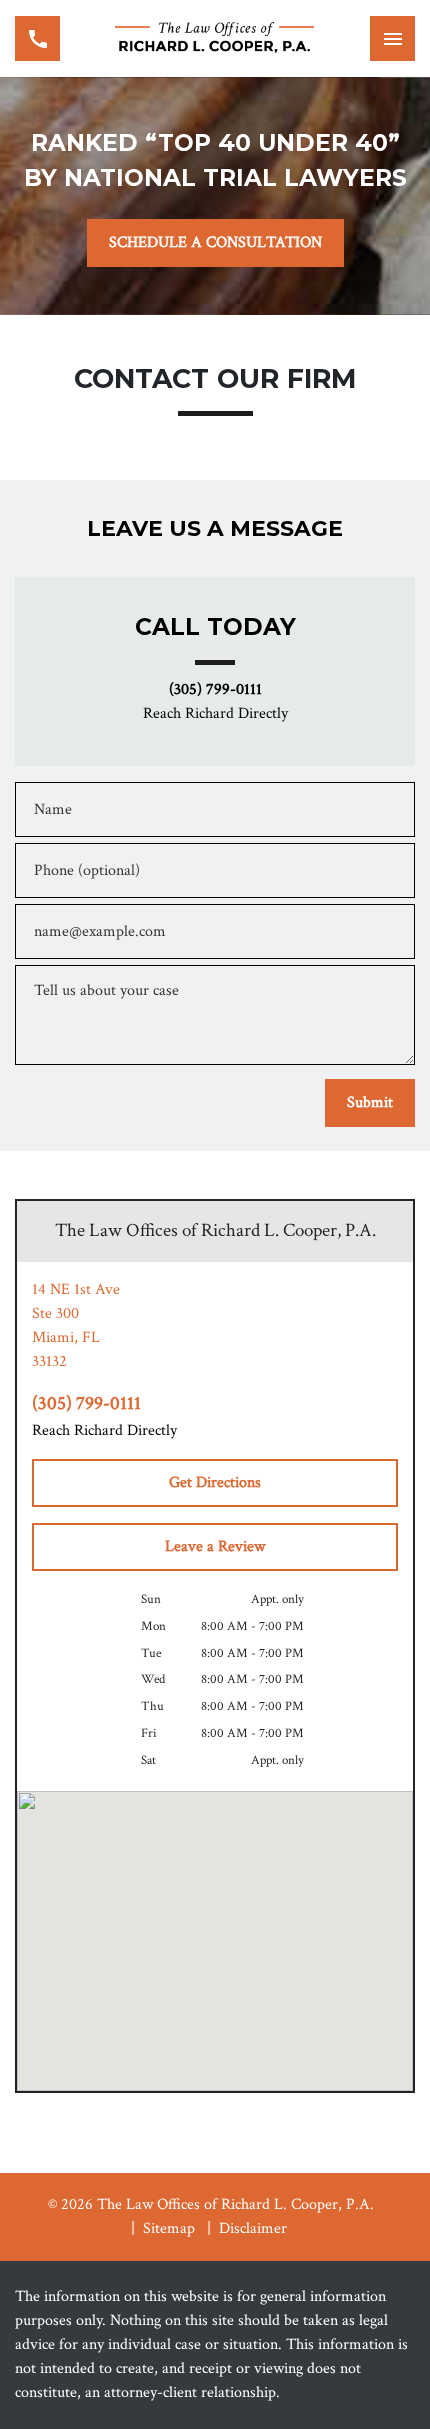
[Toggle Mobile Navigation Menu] (392, 38)
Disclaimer (253, 2228)
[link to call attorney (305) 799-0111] (37, 38)
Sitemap (169, 2228)
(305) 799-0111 (215, 690)
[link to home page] (215, 38)
